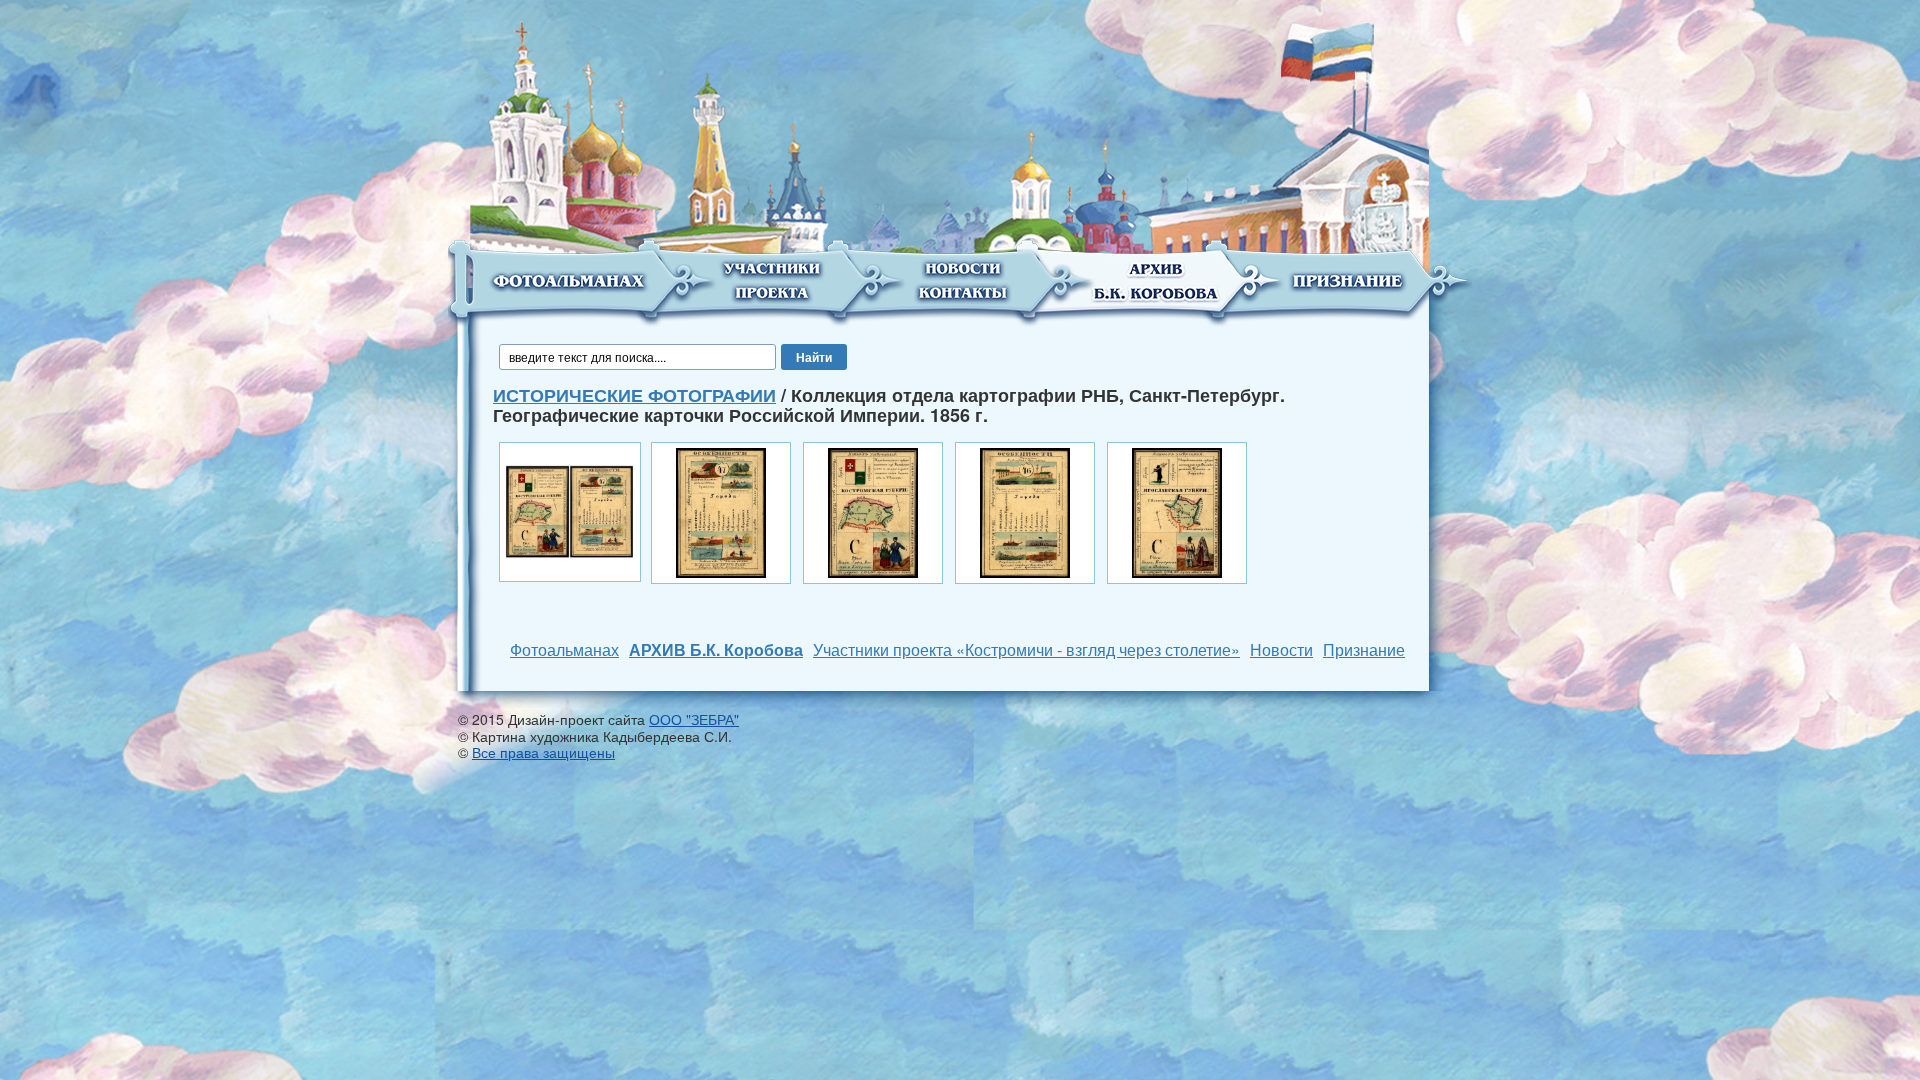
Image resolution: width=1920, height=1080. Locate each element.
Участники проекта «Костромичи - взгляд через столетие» (1026, 649)
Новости (1281, 649)
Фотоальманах (564, 649)
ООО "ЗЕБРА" (694, 719)
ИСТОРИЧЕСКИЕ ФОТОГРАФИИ (634, 395)
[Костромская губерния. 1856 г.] (873, 511)
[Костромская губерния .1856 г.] (721, 511)
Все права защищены (543, 752)
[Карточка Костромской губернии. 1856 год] (570, 510)
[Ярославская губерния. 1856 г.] (1025, 511)
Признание (1364, 649)
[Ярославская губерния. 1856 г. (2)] (1177, 511)
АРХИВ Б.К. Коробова (716, 649)
